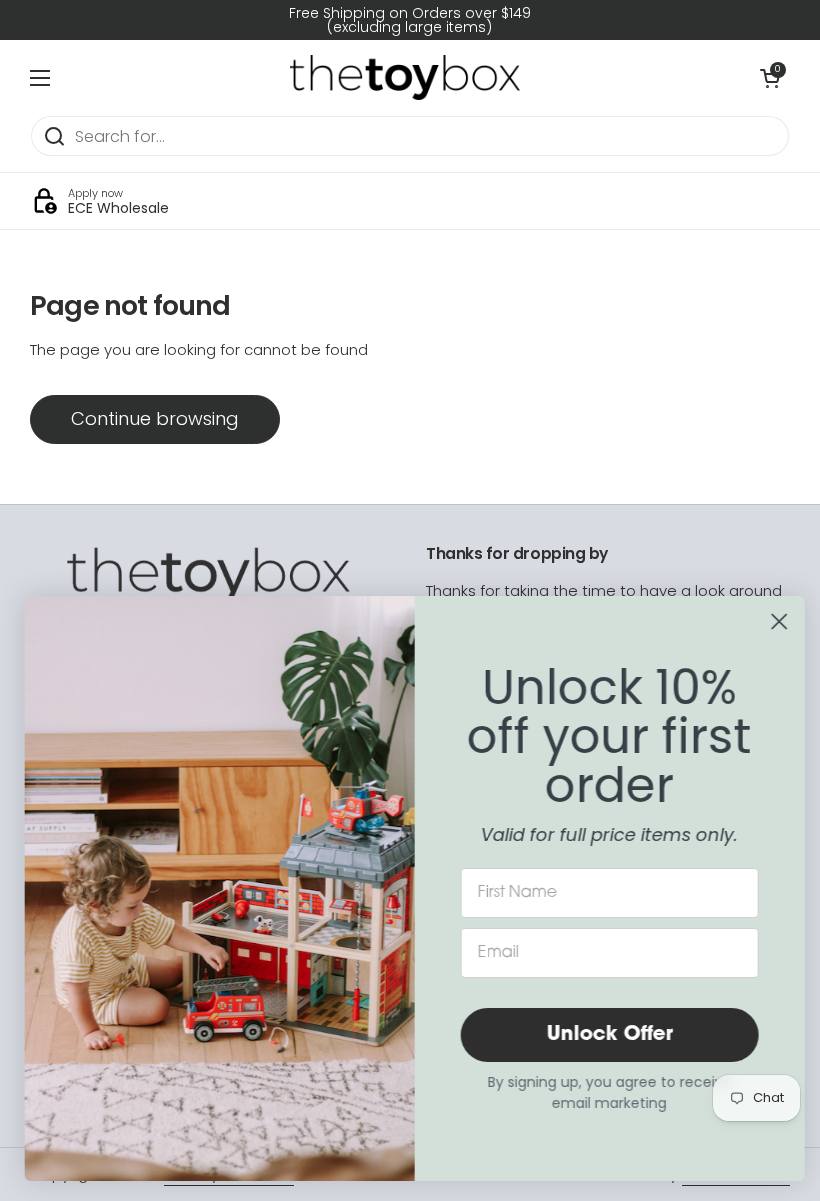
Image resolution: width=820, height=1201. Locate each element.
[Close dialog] (774, 621)
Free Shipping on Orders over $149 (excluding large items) (410, 20)
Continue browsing (155, 418)
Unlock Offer (605, 1035)
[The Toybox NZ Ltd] (405, 77)
